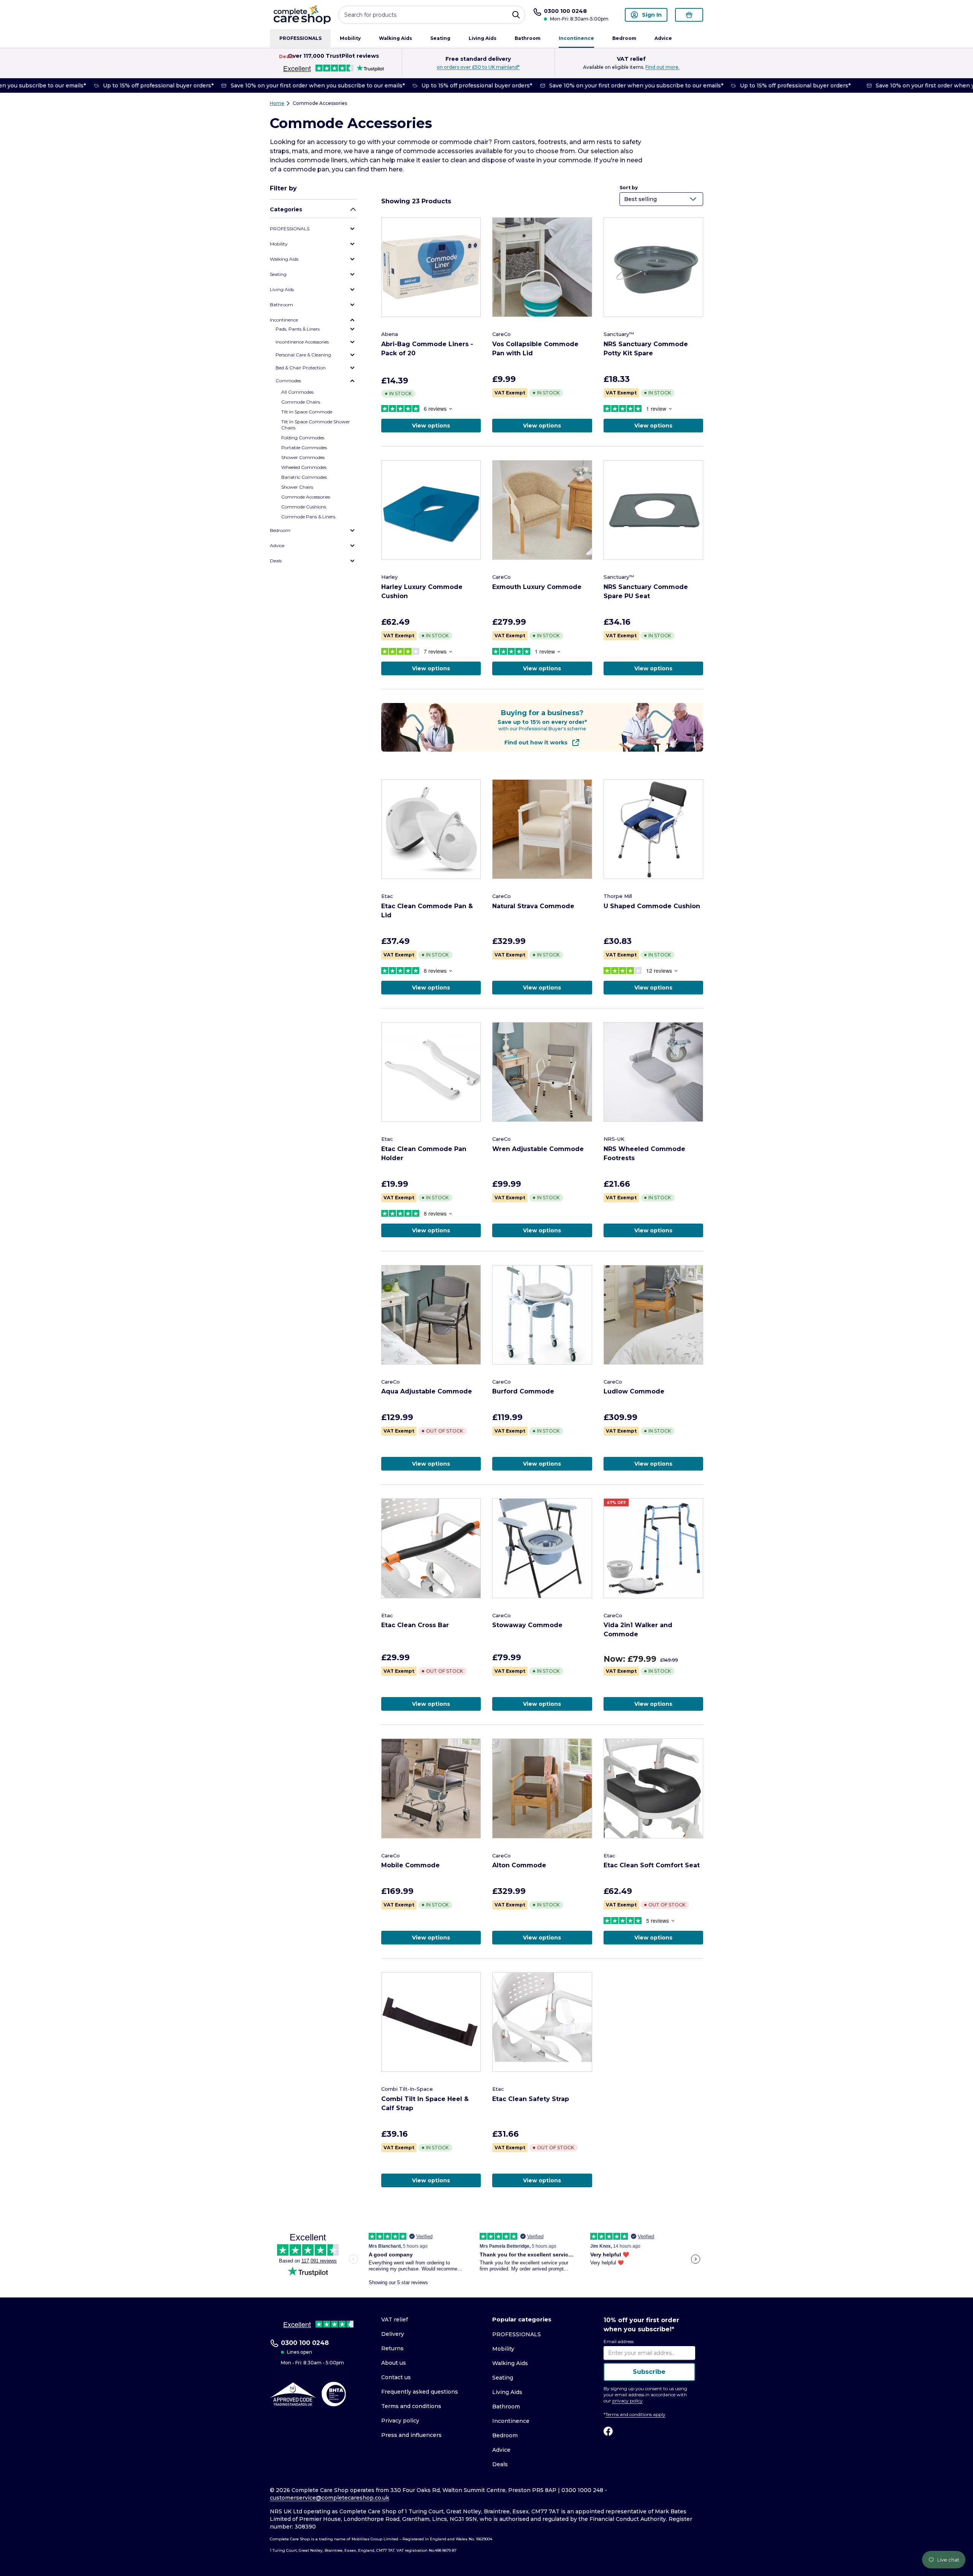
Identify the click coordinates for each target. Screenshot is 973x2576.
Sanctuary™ (619, 334)
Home (277, 103)
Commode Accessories (320, 103)
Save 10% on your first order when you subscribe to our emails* (307, 85)
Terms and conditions (411, 2406)
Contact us (396, 2377)
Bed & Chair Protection (301, 368)
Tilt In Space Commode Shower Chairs (316, 425)
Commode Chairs (301, 402)
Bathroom (528, 38)
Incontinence (576, 38)
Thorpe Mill (618, 896)
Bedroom (624, 38)
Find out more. (662, 67)
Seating (440, 38)
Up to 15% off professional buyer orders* (148, 85)
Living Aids (483, 38)
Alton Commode (519, 1865)
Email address (619, 2341)
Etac (387, 896)
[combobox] (432, 15)
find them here (380, 169)
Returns (392, 2348)
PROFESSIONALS (300, 38)
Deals (286, 56)
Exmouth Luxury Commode (537, 587)
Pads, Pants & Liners (298, 329)
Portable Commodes (304, 447)
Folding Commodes (303, 438)
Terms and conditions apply (635, 2414)
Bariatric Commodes (304, 477)
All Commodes (297, 392)
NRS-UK (614, 1139)
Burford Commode (523, 1391)
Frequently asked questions (420, 2392)
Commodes (288, 381)
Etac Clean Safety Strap (531, 2099)
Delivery (393, 2334)
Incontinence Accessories (302, 342)
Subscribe (649, 2372)
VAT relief (395, 2320)
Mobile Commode (410, 1865)
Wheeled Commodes (304, 467)
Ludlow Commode (634, 1391)
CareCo (502, 334)
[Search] (516, 15)
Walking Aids (395, 38)
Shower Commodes (303, 457)
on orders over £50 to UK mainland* (478, 67)
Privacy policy (400, 2421)
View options (431, 426)
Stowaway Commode (527, 1625)
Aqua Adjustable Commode (427, 1391)
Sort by (629, 188)
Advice (663, 38)
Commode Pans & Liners (308, 517)
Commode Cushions (304, 507)
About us (394, 2363)
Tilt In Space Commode (307, 412)
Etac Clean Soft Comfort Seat (652, 1865)
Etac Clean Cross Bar (415, 1625)
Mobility (350, 38)
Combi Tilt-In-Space (407, 2089)
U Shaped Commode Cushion (652, 906)
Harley (389, 577)
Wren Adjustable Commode (538, 1149)
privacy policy (628, 2401)
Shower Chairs (297, 487)
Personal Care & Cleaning (303, 355)
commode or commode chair (443, 142)
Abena (390, 334)
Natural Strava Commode (533, 906)
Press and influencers (411, 2435)
